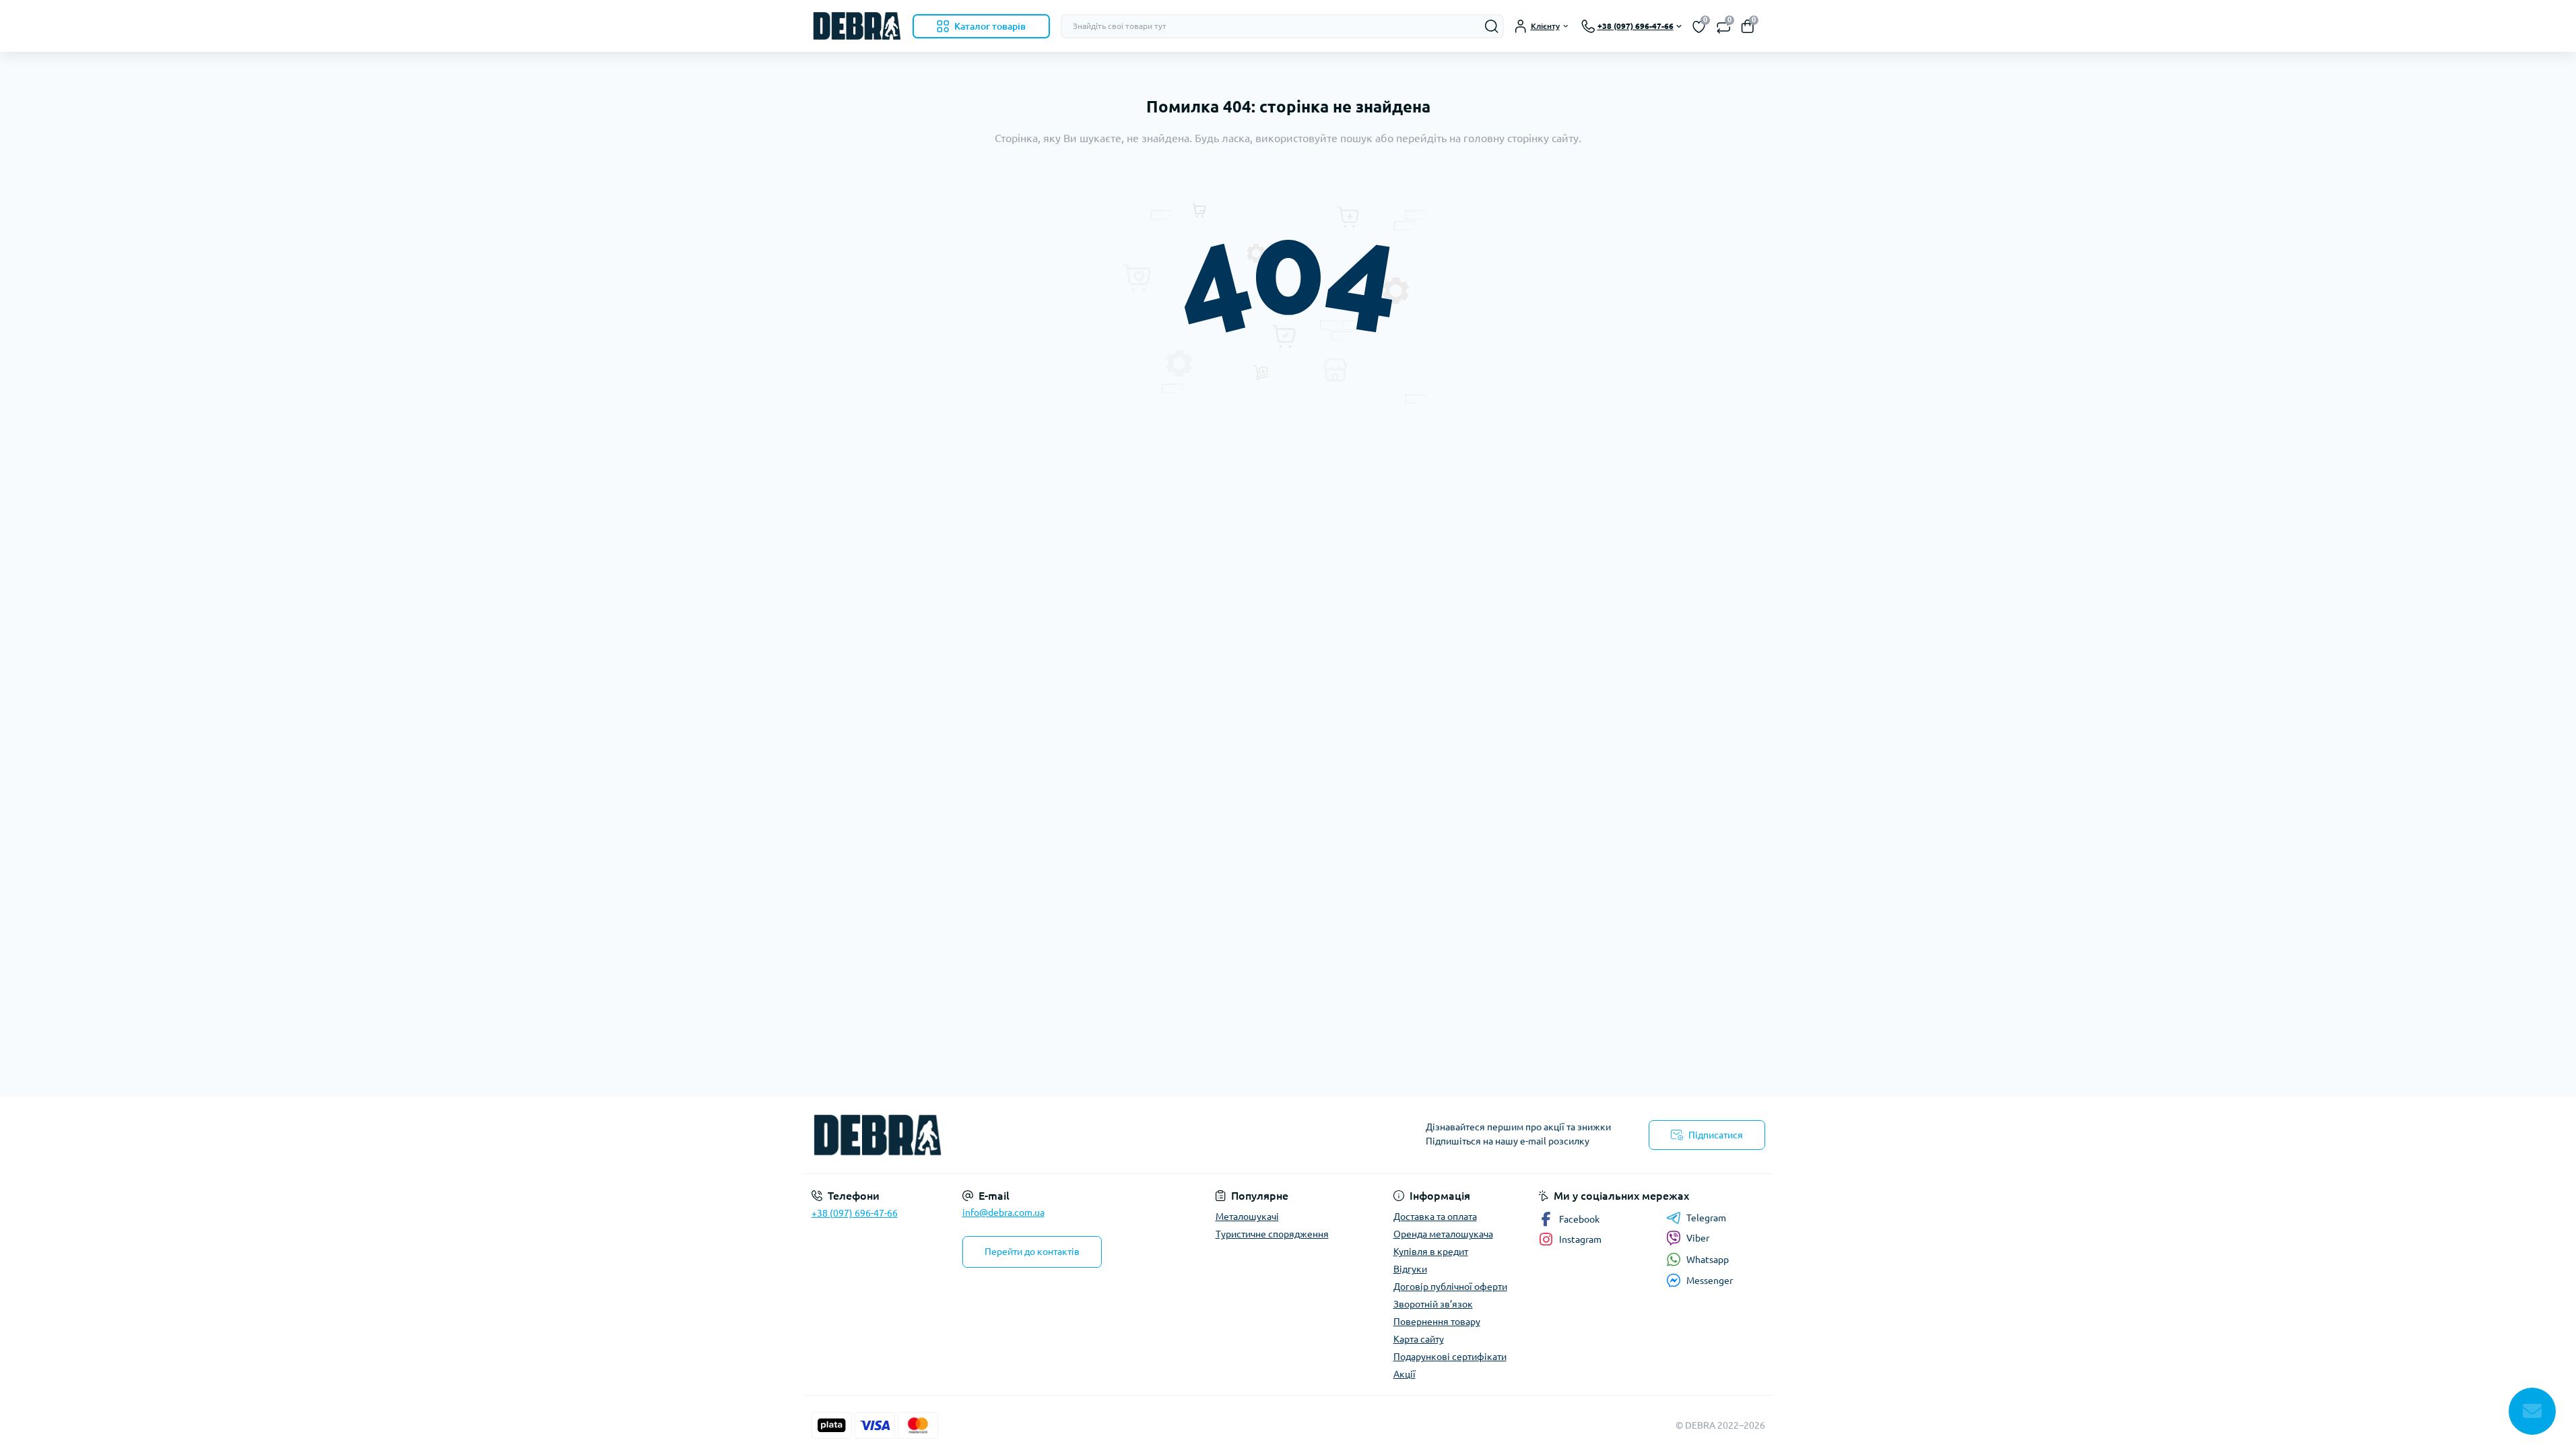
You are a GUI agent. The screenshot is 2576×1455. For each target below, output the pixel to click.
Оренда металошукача (1443, 1234)
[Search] (1492, 26)
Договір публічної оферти (1450, 1287)
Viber (1698, 1238)
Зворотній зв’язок (1433, 1304)
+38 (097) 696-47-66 (855, 1213)
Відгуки (1410, 1269)
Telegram (1706, 1218)
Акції (1405, 1374)
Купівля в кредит (1431, 1252)
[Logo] (857, 26)
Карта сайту (1419, 1339)
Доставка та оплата (1435, 1217)
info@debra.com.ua (1003, 1212)
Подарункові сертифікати (1450, 1357)
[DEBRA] (1046, 1135)
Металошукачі (1247, 1217)
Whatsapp (1708, 1260)
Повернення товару (1437, 1322)
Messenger (1710, 1281)
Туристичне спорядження (1272, 1234)
